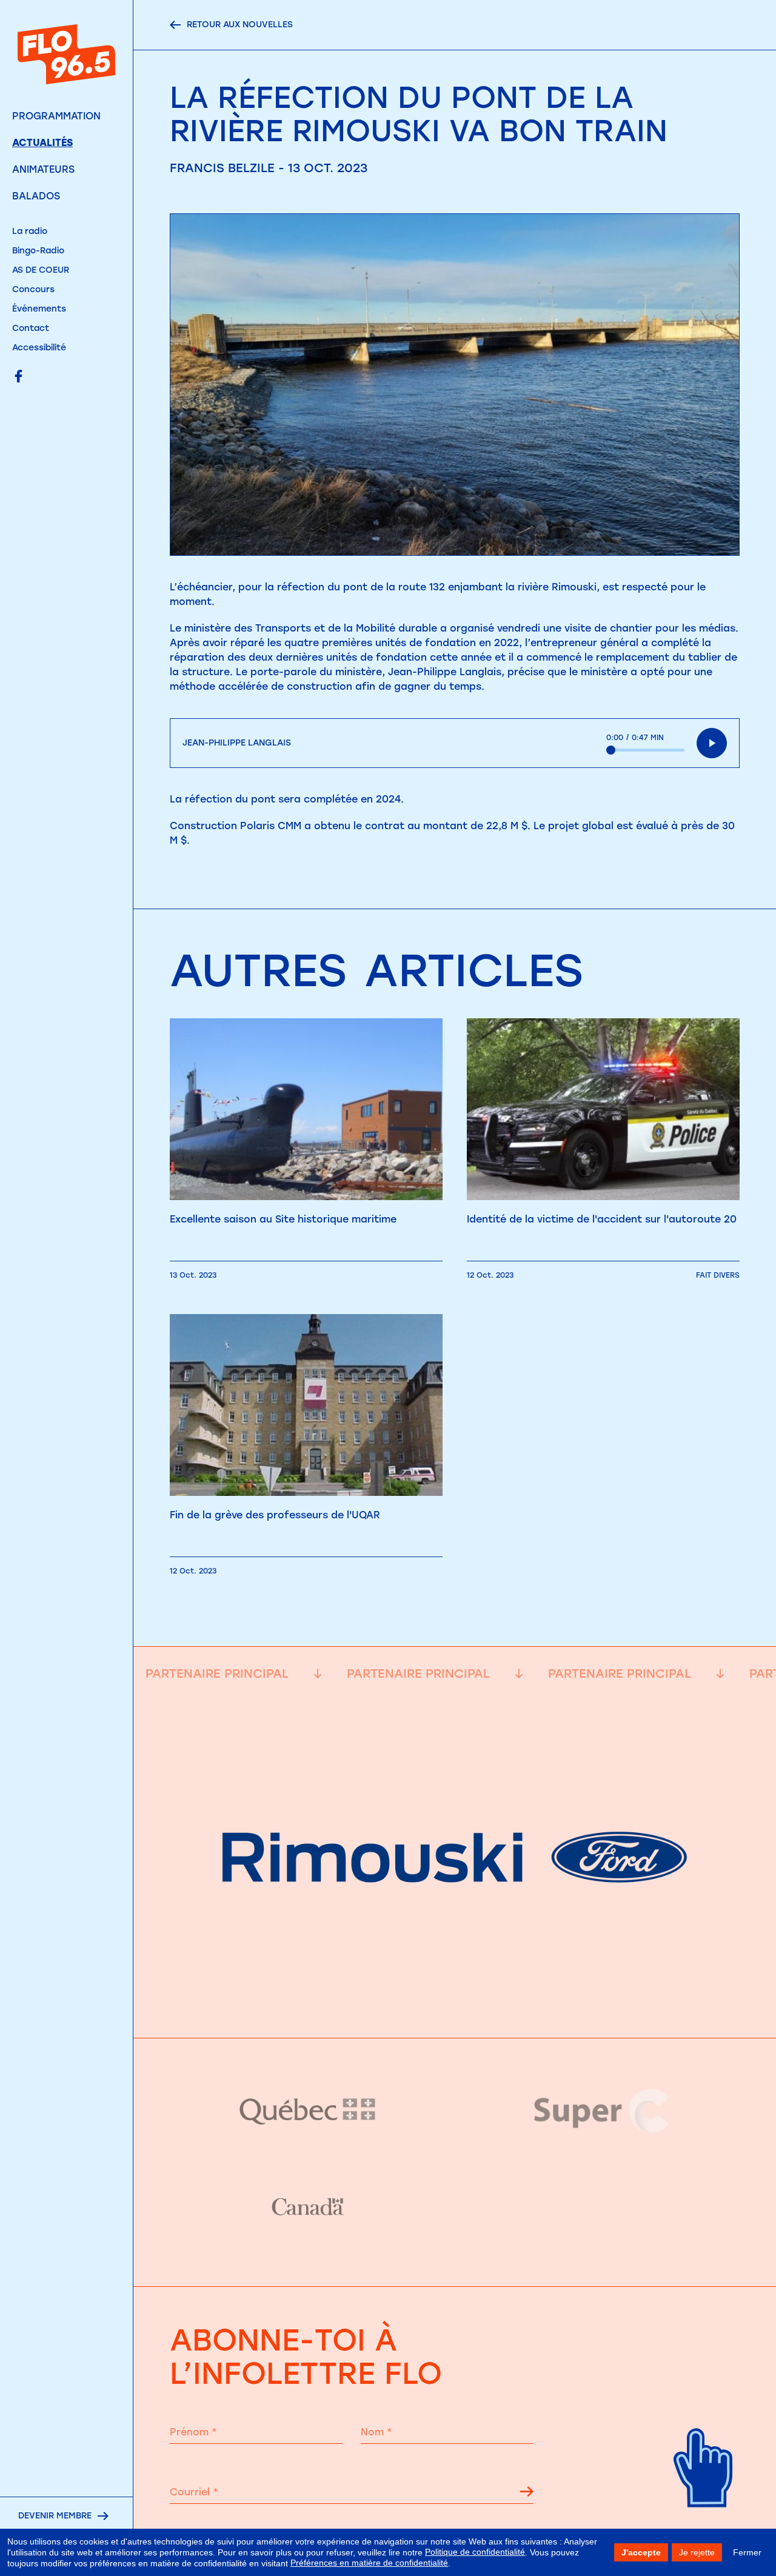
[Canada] (308, 2207)
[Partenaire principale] (455, 2007)
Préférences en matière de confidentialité (369, 2563)
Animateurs (43, 169)
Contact (31, 328)
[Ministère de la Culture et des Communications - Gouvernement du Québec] (308, 2111)
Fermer (747, 2552)
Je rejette (697, 2552)
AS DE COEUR (41, 270)
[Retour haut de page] (704, 2522)
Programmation (56, 116)
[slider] (645, 750)
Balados (36, 196)
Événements (39, 309)
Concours (33, 289)
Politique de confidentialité (475, 2552)
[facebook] (18, 377)
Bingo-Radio (38, 251)
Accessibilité (39, 348)
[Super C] (602, 2111)
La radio (30, 231)
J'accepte (641, 2552)
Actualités (42, 143)
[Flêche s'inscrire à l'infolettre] (527, 2494)
